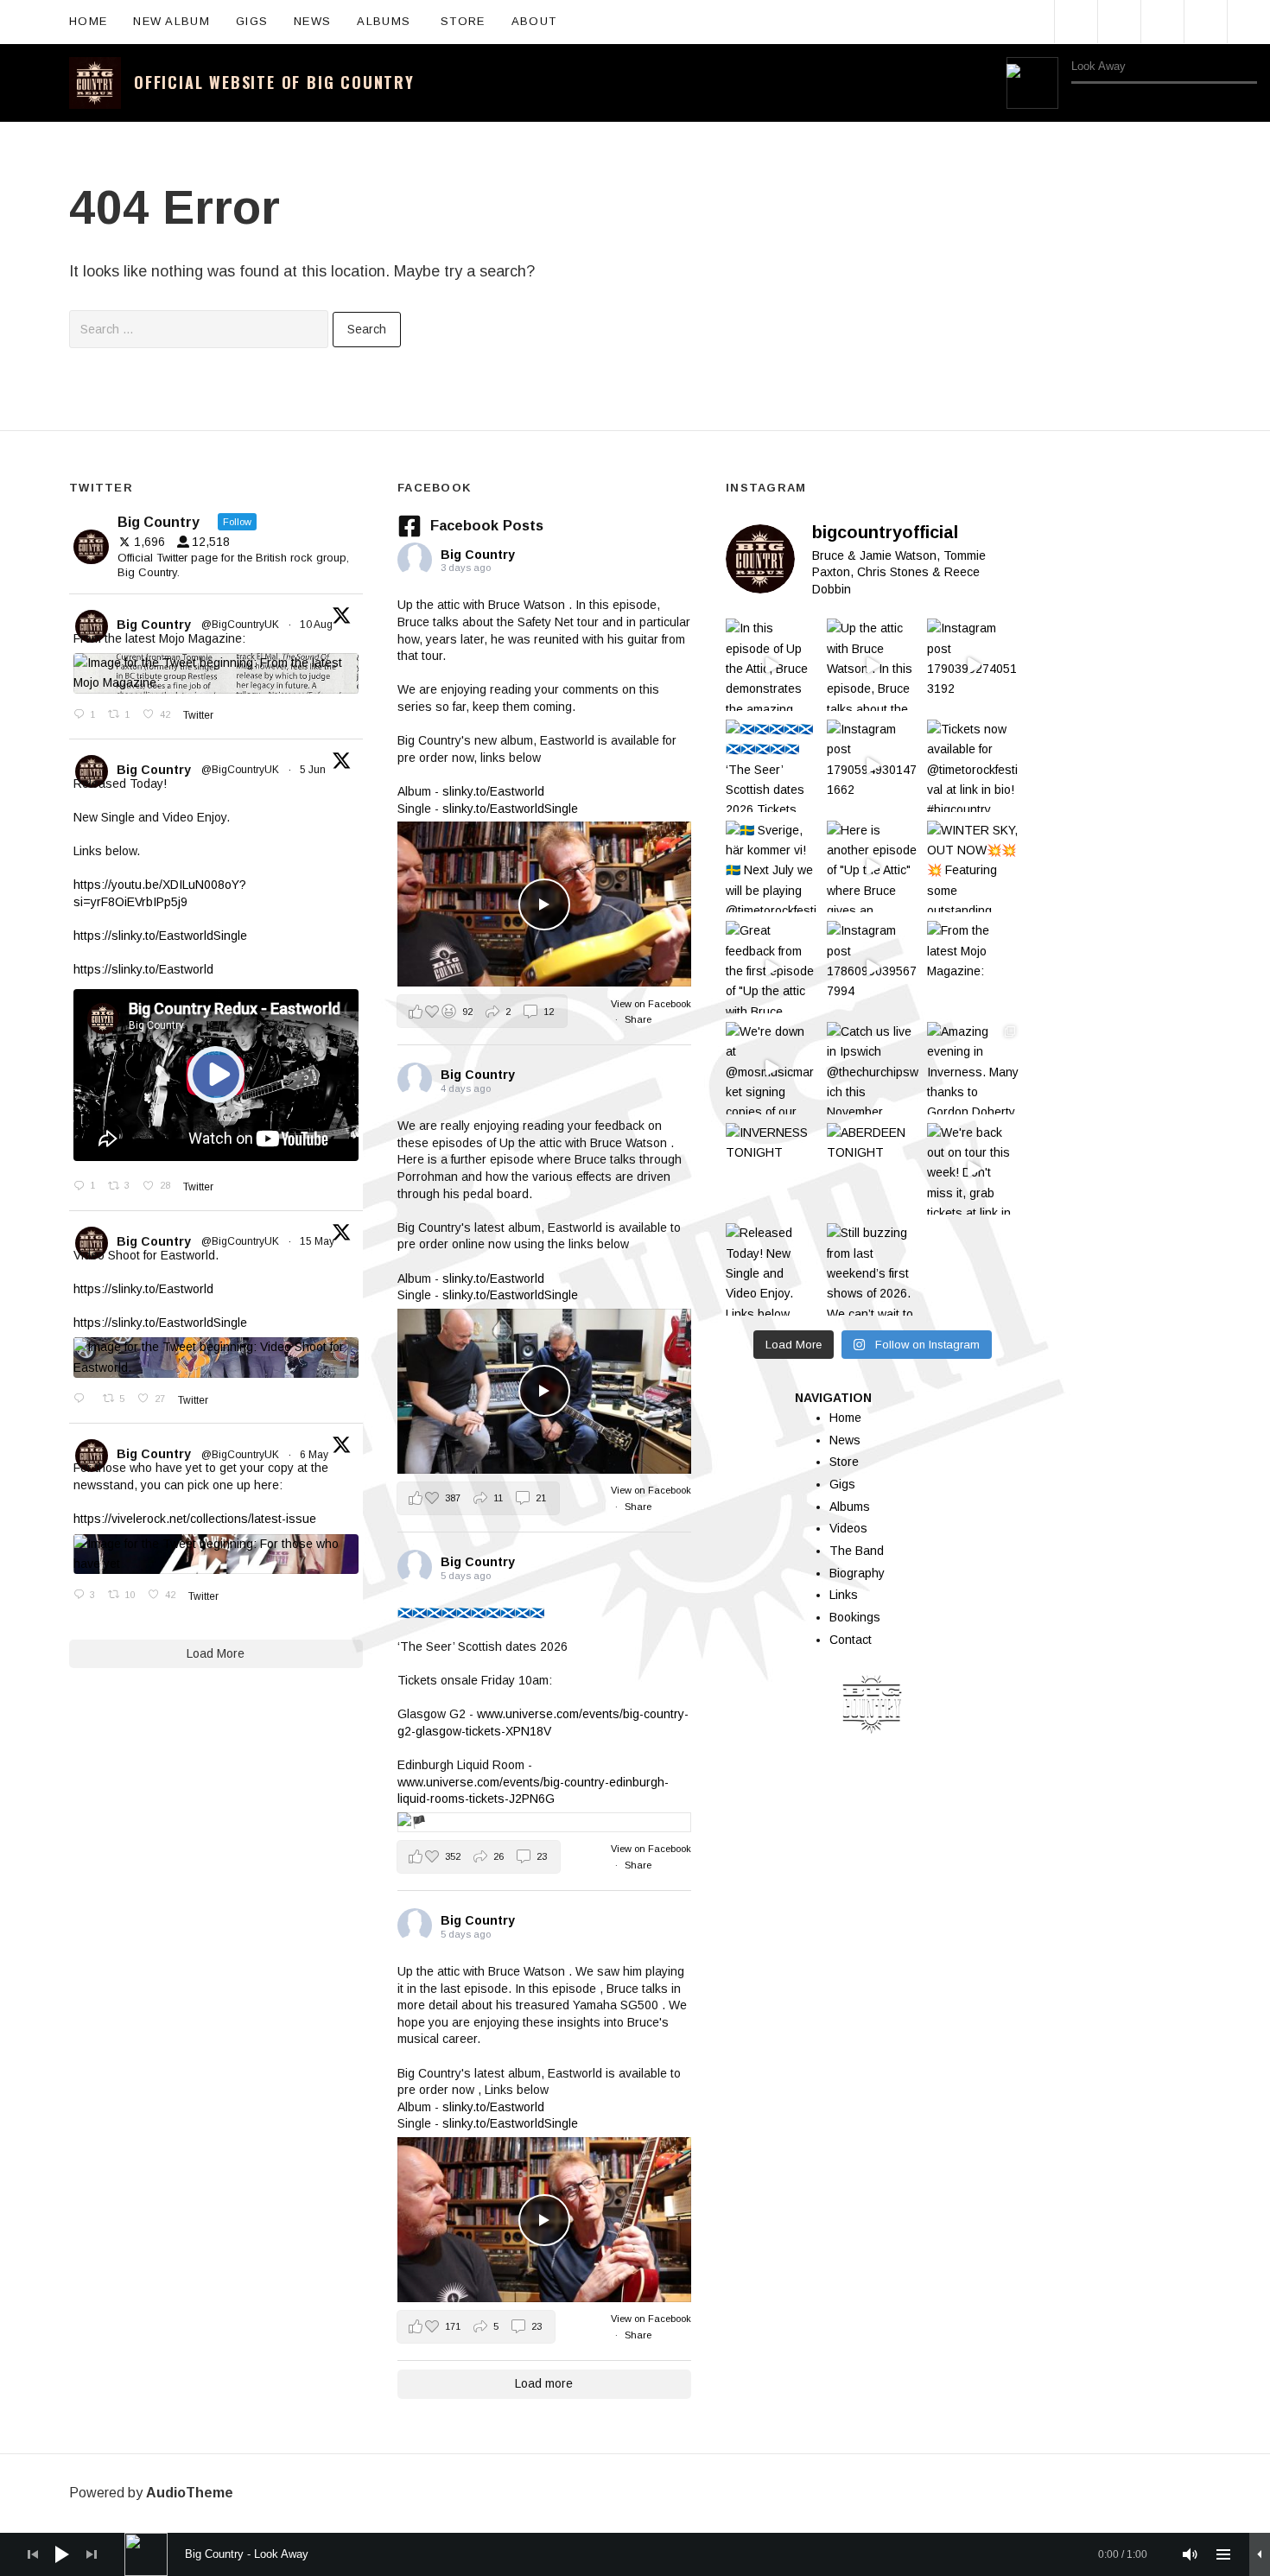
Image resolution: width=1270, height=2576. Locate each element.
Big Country (154, 625)
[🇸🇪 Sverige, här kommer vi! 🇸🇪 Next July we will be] (772, 867)
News (312, 21)
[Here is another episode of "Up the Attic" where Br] (873, 867)
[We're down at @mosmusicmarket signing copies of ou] (772, 1068)
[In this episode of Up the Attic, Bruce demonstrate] (772, 665)
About (543, 20)
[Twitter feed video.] (216, 1075)
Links (844, 1595)
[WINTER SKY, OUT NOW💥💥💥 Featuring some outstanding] (973, 867)
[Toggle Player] (1260, 2554)
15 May (318, 1241)
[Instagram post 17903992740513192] (973, 665)
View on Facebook (651, 1004)
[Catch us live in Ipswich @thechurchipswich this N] (873, 1068)
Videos (848, 1528)
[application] (1132, 83)
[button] (482, 1011)
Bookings (855, 1617)
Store (463, 21)
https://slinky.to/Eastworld (143, 969)
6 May (315, 1455)
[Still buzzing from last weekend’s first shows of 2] (873, 1269)
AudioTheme (190, 2493)
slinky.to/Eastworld (493, 791)
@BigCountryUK (240, 625)
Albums (392, 20)
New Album (171, 21)
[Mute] (1191, 2554)
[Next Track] (1105, 101)
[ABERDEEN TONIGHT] (873, 1169)
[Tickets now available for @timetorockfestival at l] (973, 766)
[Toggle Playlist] (1249, 102)
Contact (851, 1640)
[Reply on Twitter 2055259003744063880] (84, 1399)
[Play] (1032, 83)
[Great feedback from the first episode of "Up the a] (772, 967)
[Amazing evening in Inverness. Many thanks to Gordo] (973, 1068)
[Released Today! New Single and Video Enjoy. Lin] (772, 1269)
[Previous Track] (1079, 101)
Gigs (252, 21)
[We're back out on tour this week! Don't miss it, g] (973, 1169)
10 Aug (317, 625)
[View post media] (544, 904)
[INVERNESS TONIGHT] (772, 1169)
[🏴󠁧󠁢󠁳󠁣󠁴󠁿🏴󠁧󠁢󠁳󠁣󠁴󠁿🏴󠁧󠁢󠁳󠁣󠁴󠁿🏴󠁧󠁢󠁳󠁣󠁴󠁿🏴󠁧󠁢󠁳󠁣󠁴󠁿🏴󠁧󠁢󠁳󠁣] (772, 766)
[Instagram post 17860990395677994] (873, 967)
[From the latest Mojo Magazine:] (973, 967)
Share (638, 1019)
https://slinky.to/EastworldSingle (160, 936)
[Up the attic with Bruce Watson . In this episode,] (873, 665)
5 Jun (314, 770)
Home (88, 21)
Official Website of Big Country (274, 82)
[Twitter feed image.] (216, 673)
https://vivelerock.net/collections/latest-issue (195, 1519)
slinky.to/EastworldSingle (510, 809)
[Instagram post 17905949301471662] (873, 766)
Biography (857, 1573)
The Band (857, 1551)
